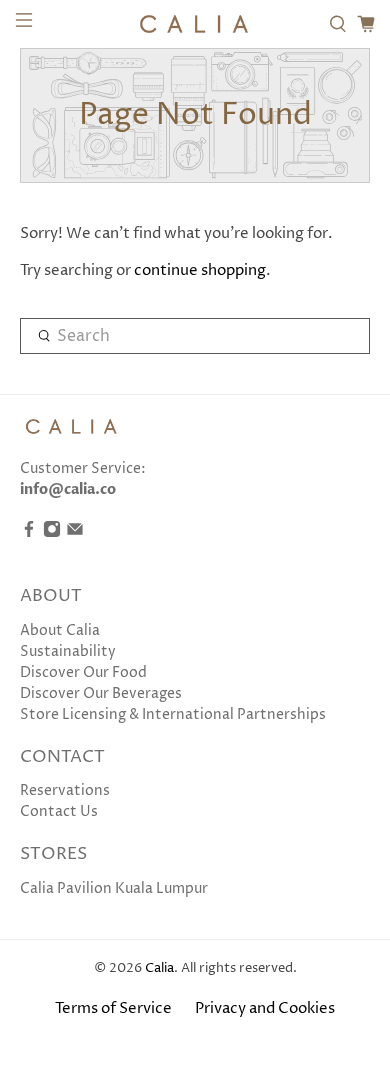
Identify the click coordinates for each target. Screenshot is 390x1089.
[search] (195, 336)
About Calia (60, 630)
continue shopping (200, 270)
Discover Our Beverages (101, 693)
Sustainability (68, 651)
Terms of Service (113, 1008)
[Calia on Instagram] (52, 533)
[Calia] (195, 24)
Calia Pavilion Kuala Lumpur (114, 888)
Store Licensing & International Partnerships (173, 714)
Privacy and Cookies (265, 1008)
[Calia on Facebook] (29, 533)
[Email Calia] (75, 533)
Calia (159, 968)
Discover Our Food (83, 672)
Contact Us (59, 811)
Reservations (65, 790)
